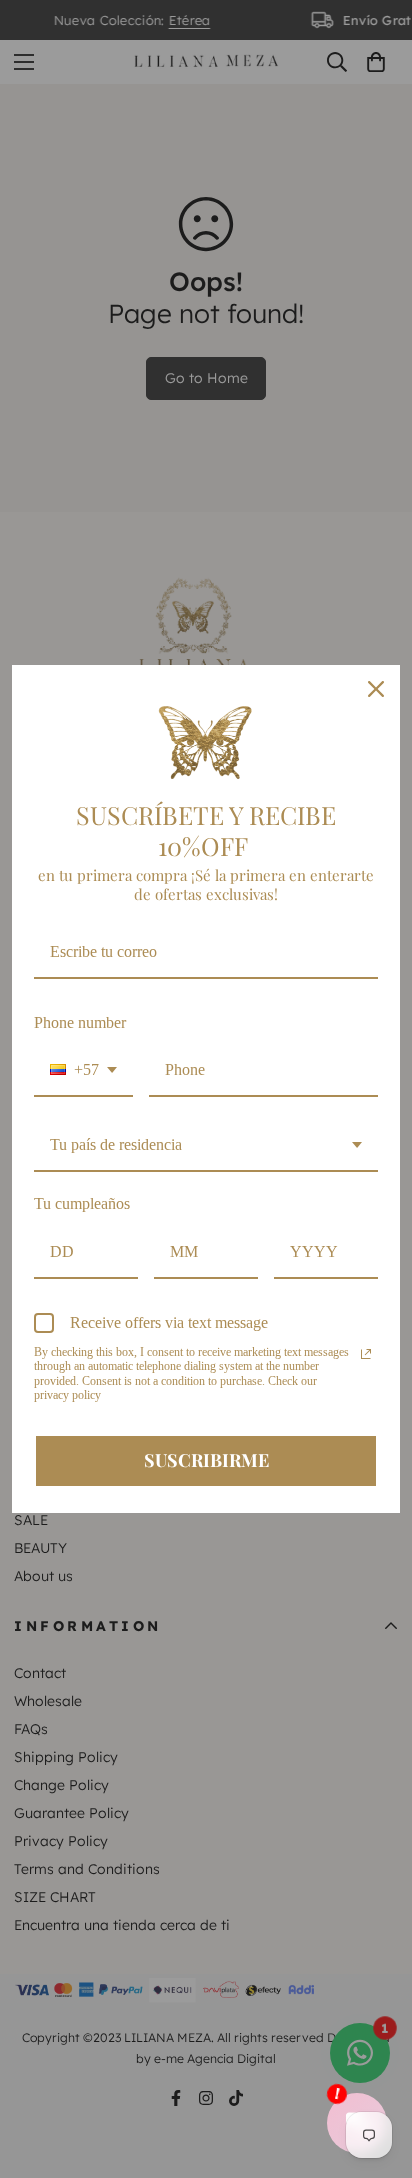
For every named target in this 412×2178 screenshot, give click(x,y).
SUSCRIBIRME (206, 1460)
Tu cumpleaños (82, 1203)
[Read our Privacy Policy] (366, 1354)
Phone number (80, 1022)
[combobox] (83, 1070)
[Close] (376, 689)
